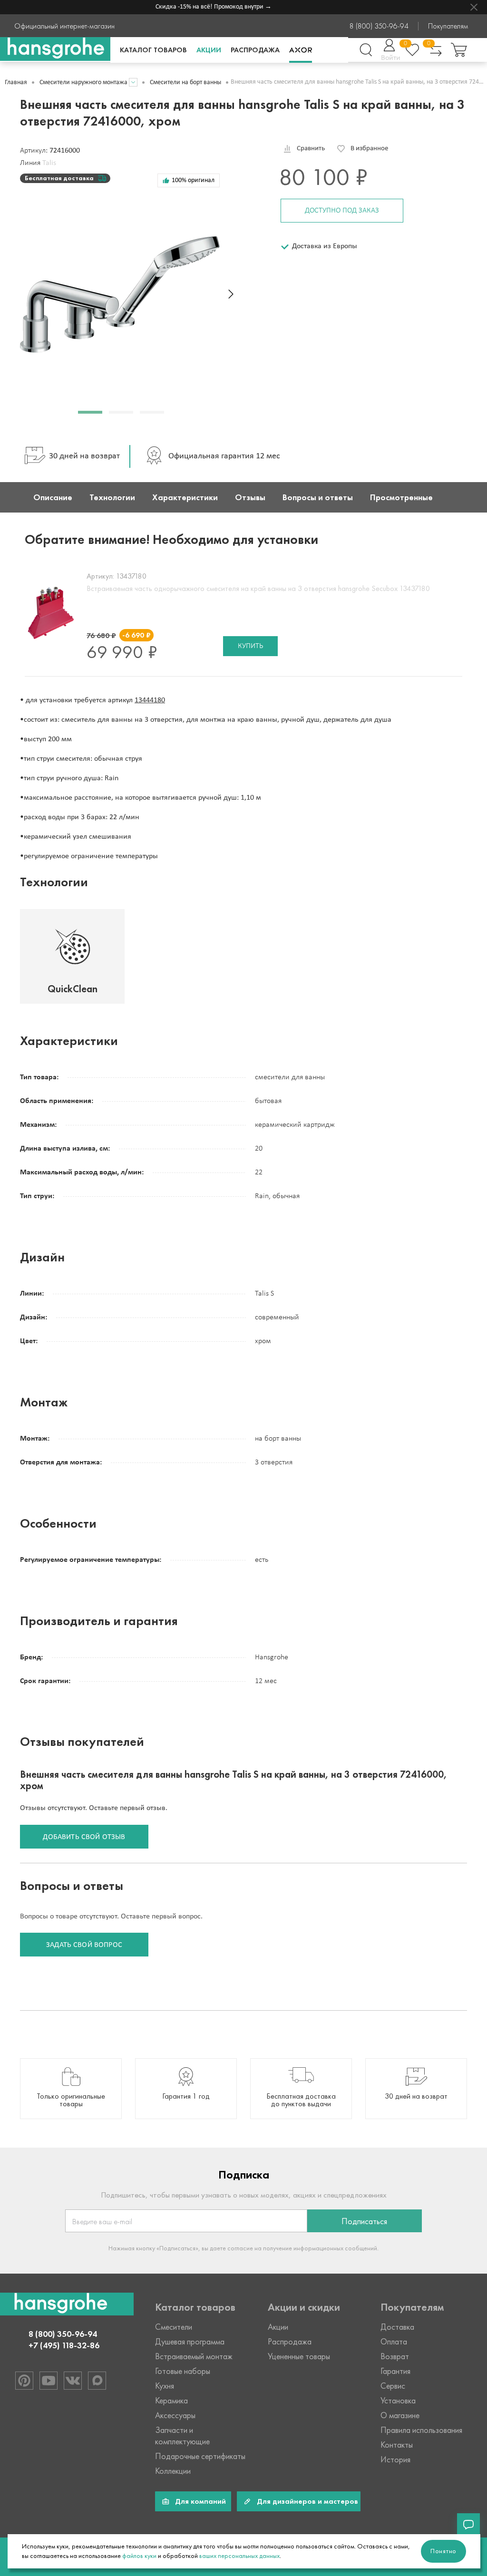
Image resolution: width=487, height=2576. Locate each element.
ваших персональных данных (239, 2556)
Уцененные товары (299, 2356)
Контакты (397, 2445)
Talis (49, 163)
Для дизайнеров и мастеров (307, 2501)
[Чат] (468, 2525)
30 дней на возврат (84, 456)
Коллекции (173, 2471)
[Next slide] (231, 294)
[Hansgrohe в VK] (73, 2381)
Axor (301, 50)
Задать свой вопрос (84, 1945)
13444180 (150, 700)
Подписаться (364, 2221)
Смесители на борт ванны (185, 82)
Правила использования (421, 2430)
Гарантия (395, 2371)
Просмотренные (401, 497)
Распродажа (255, 50)
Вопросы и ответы (318, 497)
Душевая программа (190, 2342)
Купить (250, 646)
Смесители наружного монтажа (83, 82)
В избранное (369, 149)
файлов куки (139, 2556)
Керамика (171, 2401)
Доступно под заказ (342, 211)
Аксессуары (175, 2415)
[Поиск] (366, 50)
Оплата (394, 2342)
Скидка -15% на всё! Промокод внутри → (201, 7)
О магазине (400, 2415)
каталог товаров (153, 50)
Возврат (395, 2356)
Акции (209, 50)
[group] (71, 2089)
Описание (53, 497)
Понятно (443, 2551)
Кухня (165, 2386)
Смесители (174, 2327)
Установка (398, 2401)
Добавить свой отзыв (84, 1837)
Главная (16, 82)
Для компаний (200, 2501)
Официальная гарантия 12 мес (224, 456)
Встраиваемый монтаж (194, 2356)
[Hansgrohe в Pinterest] (24, 2381)
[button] (90, 412)
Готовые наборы (183, 2371)
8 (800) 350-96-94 (379, 26)
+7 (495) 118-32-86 (64, 2345)
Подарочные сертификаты (200, 2456)
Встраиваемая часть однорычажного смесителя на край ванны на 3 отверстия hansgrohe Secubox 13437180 (258, 588)
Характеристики (185, 497)
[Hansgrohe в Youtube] (49, 2381)
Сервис (393, 2386)
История (395, 2460)
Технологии (112, 497)
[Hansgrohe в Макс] (97, 2381)
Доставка (397, 2327)
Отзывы (250, 497)
